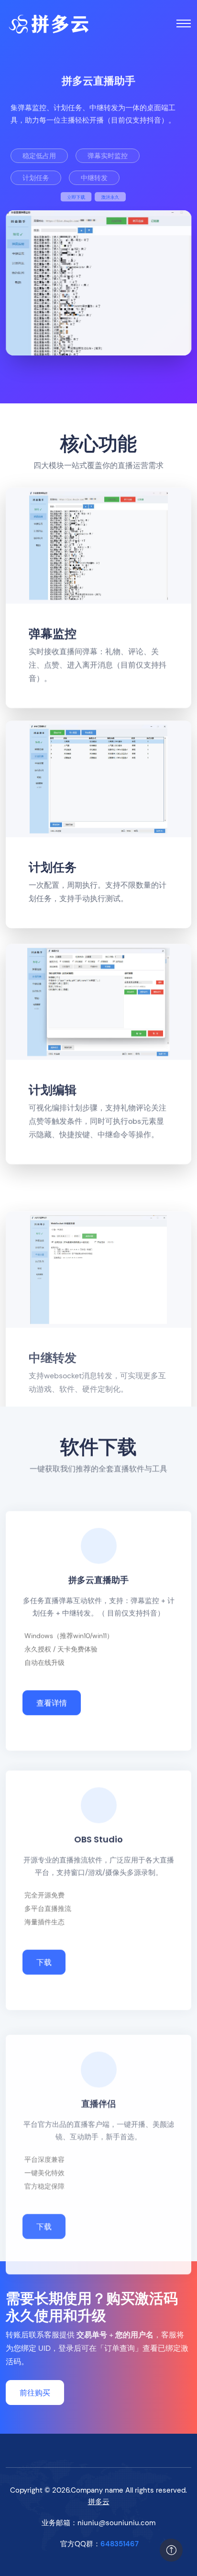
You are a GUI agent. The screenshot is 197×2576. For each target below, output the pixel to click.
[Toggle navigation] (184, 23)
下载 (44, 1948)
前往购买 (35, 2393)
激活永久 (126, 197)
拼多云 (99, 2502)
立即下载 (46, 197)
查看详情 (52, 1697)
